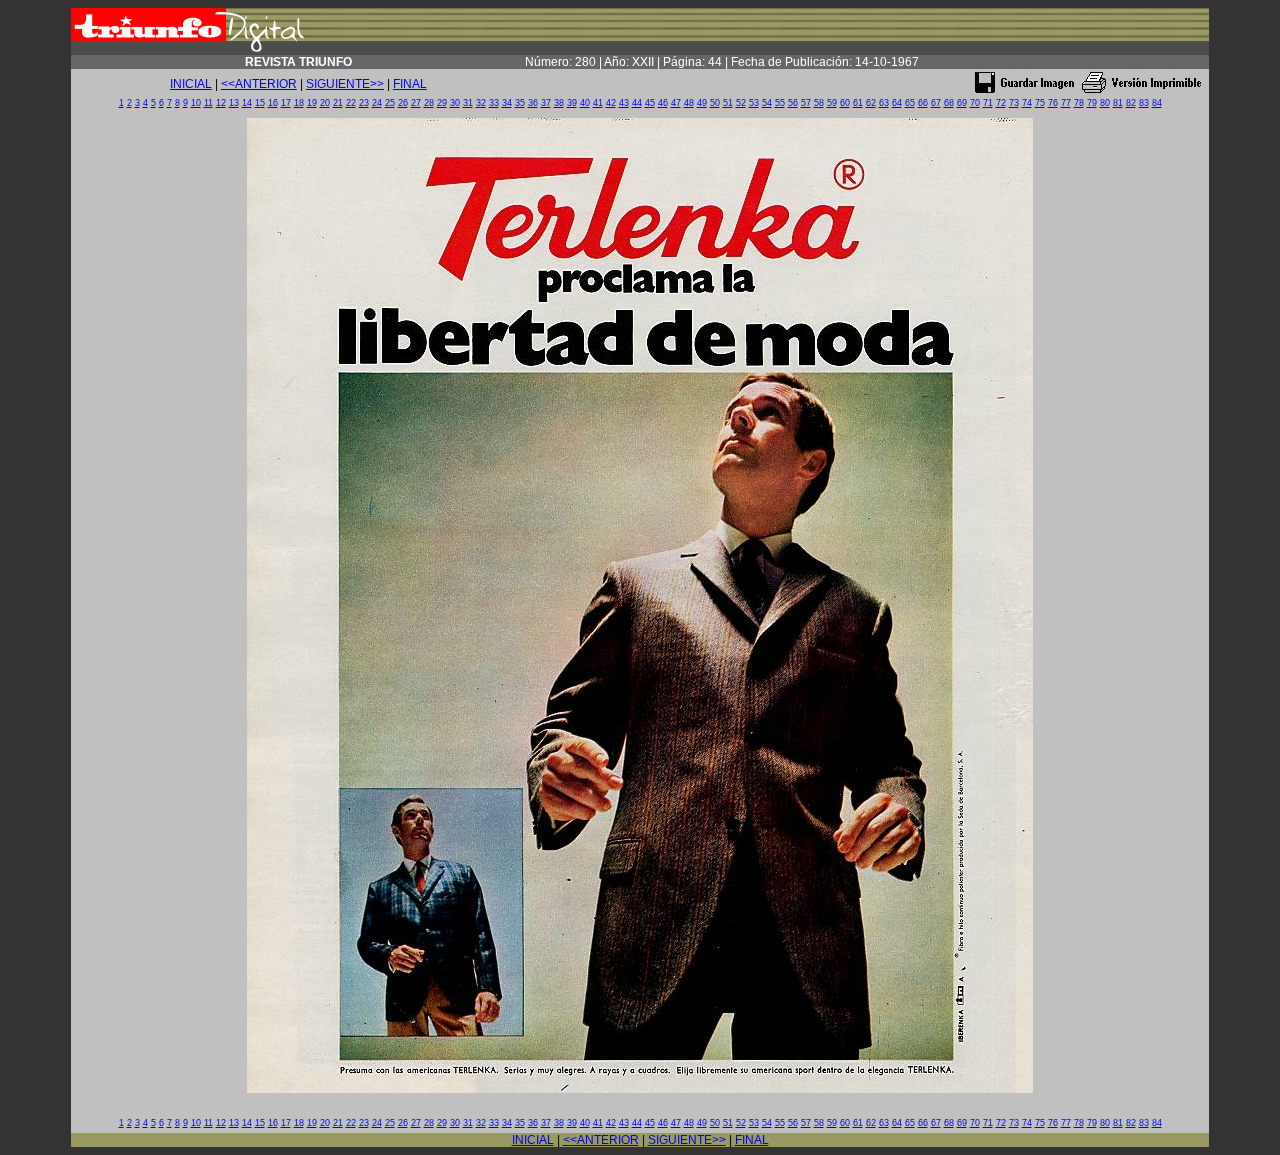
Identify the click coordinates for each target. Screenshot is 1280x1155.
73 (1014, 103)
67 (936, 103)
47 (676, 103)
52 (741, 103)
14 (247, 103)
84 (1157, 103)
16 (273, 103)
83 (1144, 103)
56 (793, 103)
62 (871, 103)
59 (832, 103)
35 (520, 103)
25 (390, 103)
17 (286, 103)
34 (507, 103)
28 (429, 103)
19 (312, 103)
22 (351, 103)
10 (196, 103)
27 (416, 103)
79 (1092, 103)
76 (1053, 103)
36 (533, 103)
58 (819, 103)
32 (481, 103)
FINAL (410, 84)
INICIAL (191, 84)
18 (299, 103)
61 (858, 103)
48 (689, 103)
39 (572, 103)
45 (650, 103)
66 (923, 103)
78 (1079, 103)
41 (598, 103)
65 (910, 103)
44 (637, 103)
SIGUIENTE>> (345, 84)
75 (1040, 103)
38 (559, 103)
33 (494, 103)
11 (208, 103)
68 (949, 103)
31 (468, 103)
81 (1118, 103)
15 (260, 103)
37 (546, 103)
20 (325, 103)
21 (338, 103)
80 (1105, 103)
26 (403, 103)
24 (377, 103)
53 (754, 103)
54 (767, 103)
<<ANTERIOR (259, 84)
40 (585, 103)
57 (806, 103)
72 (1001, 103)
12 (221, 103)
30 (455, 103)
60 (845, 103)
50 (715, 103)
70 (975, 103)
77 (1066, 103)
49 (702, 103)
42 (611, 103)
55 (780, 103)
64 (897, 103)
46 (663, 103)
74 (1027, 103)
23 (364, 103)
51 (728, 103)
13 (234, 103)
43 (624, 103)
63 (884, 103)
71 (988, 103)
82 (1131, 103)
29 (442, 103)
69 (962, 103)
